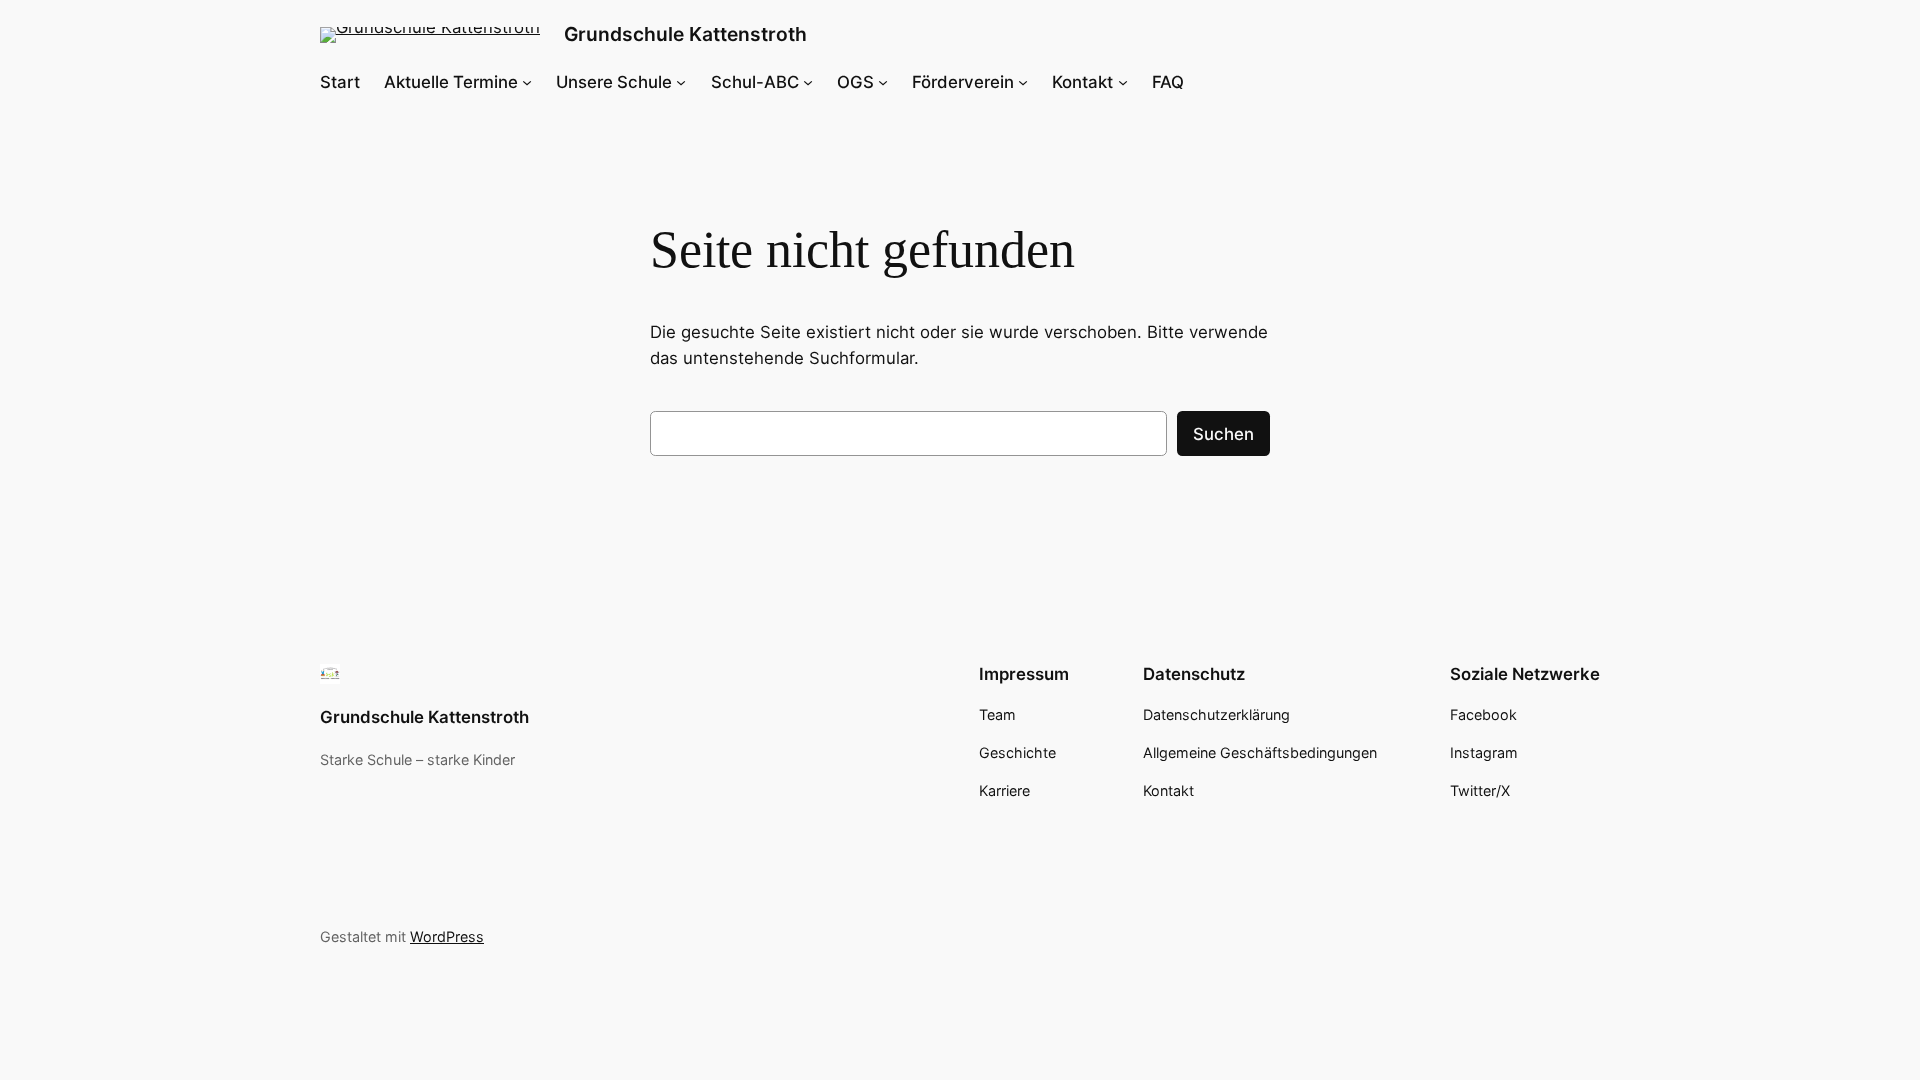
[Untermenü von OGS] (883, 82)
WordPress (447, 936)
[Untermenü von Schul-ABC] (808, 82)
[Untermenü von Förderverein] (1023, 82)
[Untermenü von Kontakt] (1123, 82)
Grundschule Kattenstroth (685, 34)
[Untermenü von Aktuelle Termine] (527, 82)
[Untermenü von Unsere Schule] (681, 82)
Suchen (1223, 434)
